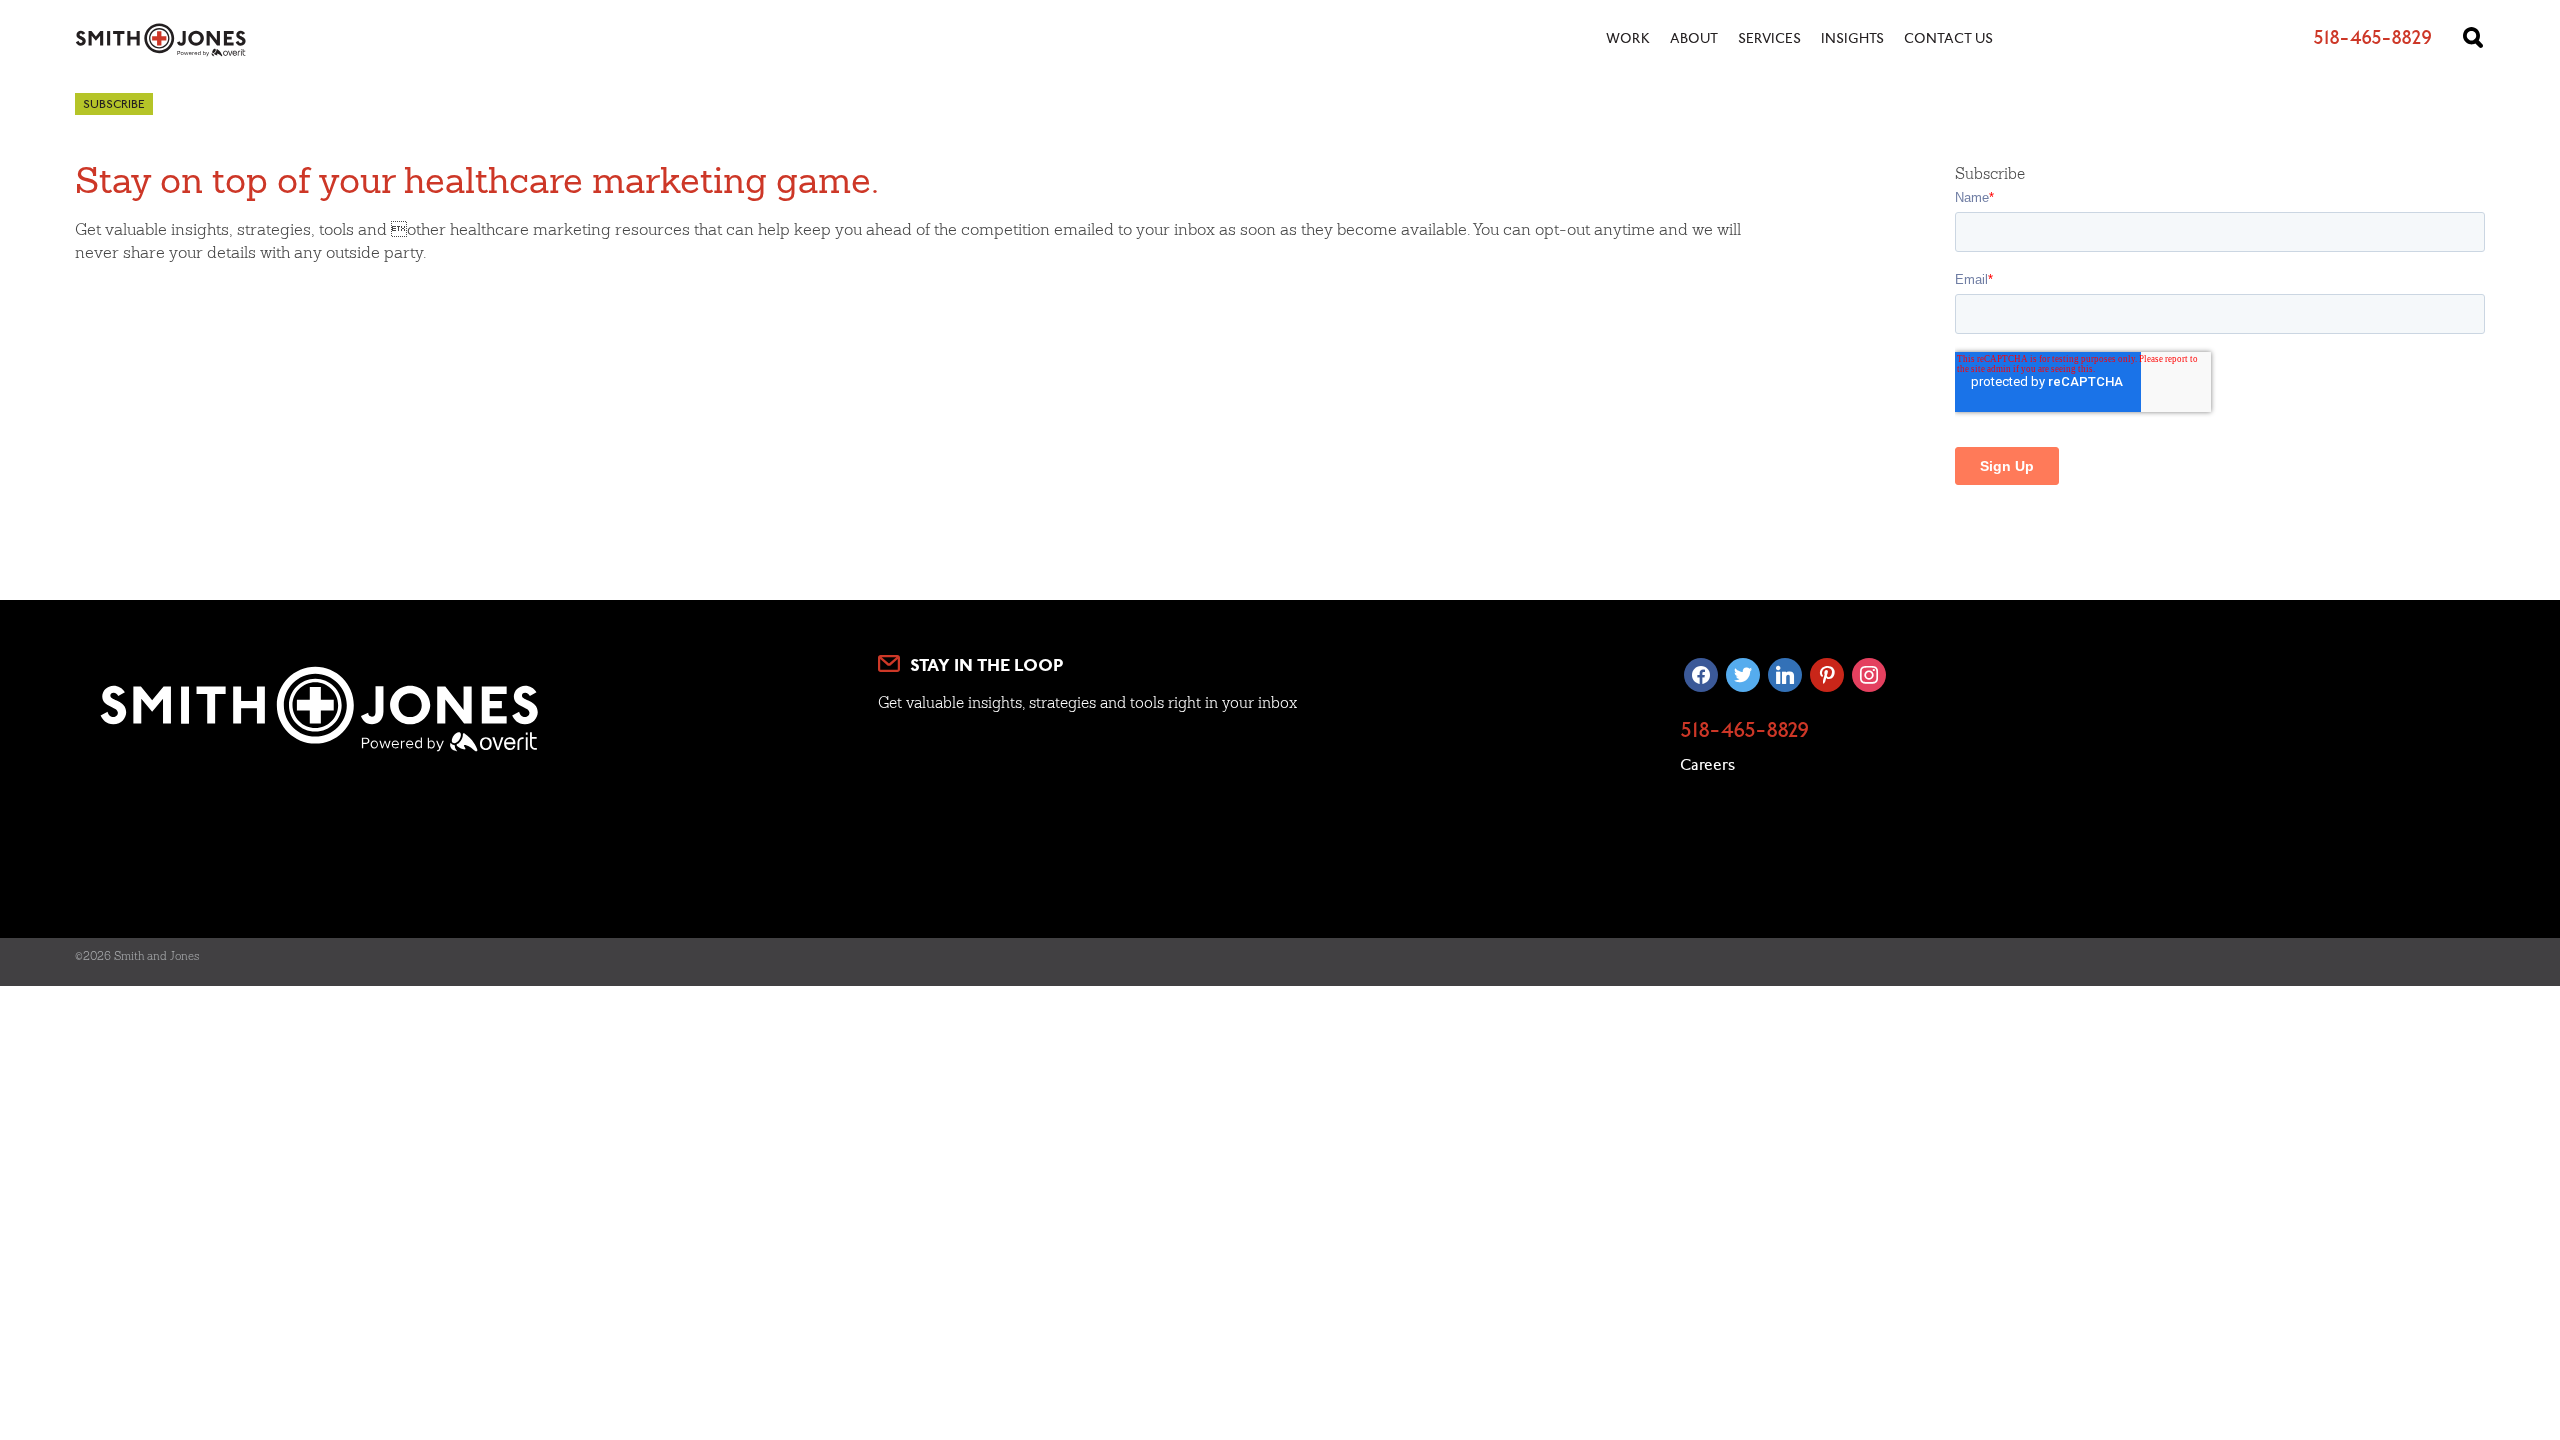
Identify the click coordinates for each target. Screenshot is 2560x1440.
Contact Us (1948, 40)
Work (1628, 40)
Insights (1852, 40)
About (1694, 40)
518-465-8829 (1744, 732)
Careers (1707, 766)
